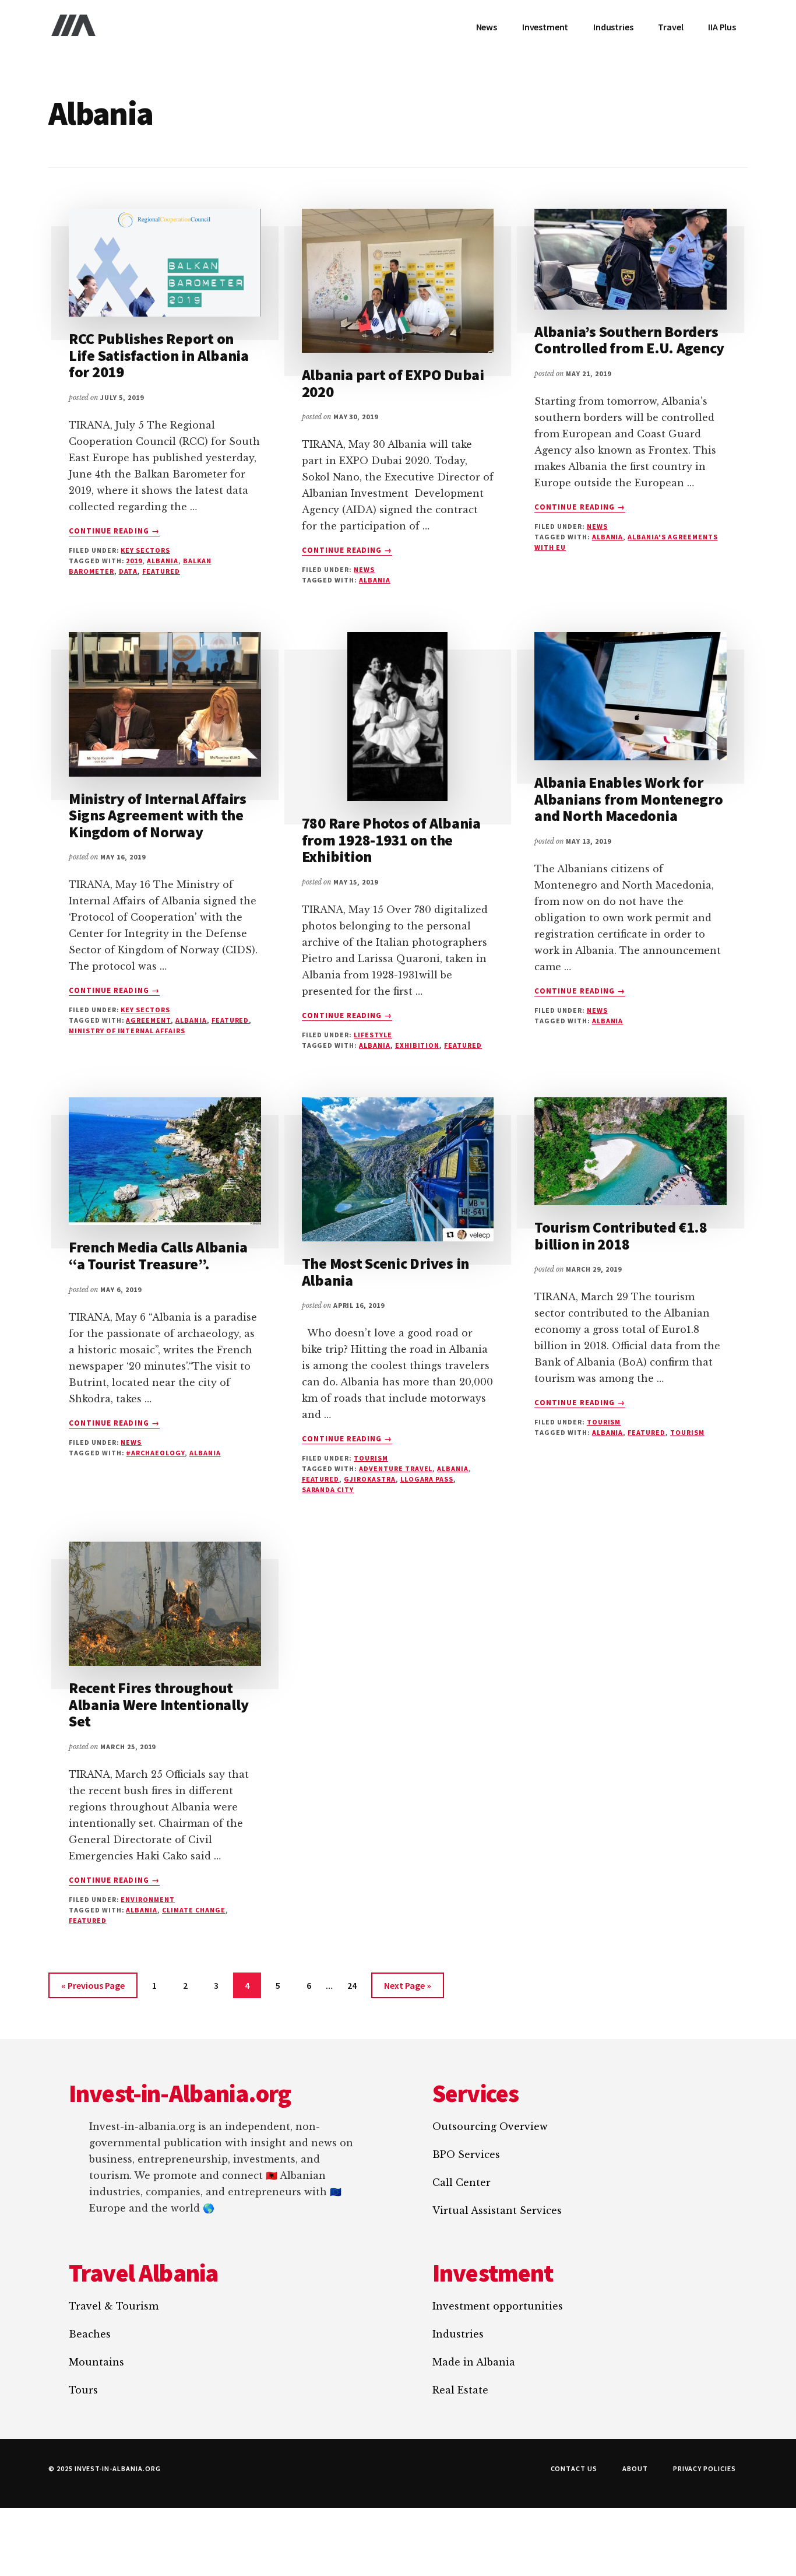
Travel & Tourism (114, 2306)
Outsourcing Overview (490, 2126)
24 (357, 1989)
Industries (458, 2334)
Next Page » (407, 1989)
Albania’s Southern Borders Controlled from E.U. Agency (629, 340)
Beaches (90, 2334)
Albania (163, 561)
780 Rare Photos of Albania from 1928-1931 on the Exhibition (391, 840)
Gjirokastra (370, 1479)
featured (161, 571)
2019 (134, 561)
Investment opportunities (498, 2306)
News (364, 569)
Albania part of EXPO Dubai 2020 (393, 383)
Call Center (462, 2182)
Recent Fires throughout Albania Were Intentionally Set (159, 1704)
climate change (193, 1910)
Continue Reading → (114, 531)
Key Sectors (145, 550)
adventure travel (396, 1468)
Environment (148, 1899)
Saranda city (328, 1489)
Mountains (96, 2362)
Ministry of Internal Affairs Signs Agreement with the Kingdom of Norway (158, 815)
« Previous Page (93, 1989)
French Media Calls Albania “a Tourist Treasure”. (158, 1255)
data (128, 571)
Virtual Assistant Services (497, 2210)
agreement (148, 1020)
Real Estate (460, 2390)
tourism (687, 1432)
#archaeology (155, 1453)
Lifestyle (373, 1035)
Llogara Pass (427, 1479)
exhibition (418, 1045)
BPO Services (466, 2154)
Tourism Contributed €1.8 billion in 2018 (621, 1236)
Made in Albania (474, 2362)
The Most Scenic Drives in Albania (386, 1272)
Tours (83, 2390)
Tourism (371, 1458)
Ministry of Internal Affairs (127, 1031)
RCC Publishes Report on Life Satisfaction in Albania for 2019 (159, 355)
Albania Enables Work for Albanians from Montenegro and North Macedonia (629, 799)
